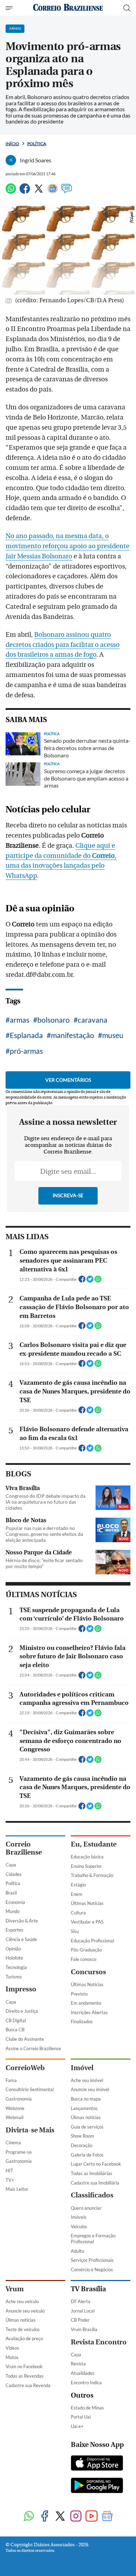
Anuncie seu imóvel (90, 2089)
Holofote (14, 1958)
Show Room (82, 2136)
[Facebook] (25, 192)
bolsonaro (54, 1020)
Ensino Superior (86, 1866)
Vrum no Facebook (24, 2366)
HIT (9, 2171)
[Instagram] (76, 2517)
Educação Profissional (92, 1941)
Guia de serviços (87, 2127)
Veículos (79, 2226)
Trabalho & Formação (92, 1875)
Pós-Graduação (86, 1950)
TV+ (10, 2180)
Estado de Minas (87, 2408)
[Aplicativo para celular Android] (97, 2486)
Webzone (15, 2108)
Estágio (78, 1885)
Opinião (13, 1949)
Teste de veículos (23, 2329)
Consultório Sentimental (30, 2089)
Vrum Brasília (84, 2329)
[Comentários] (67, 192)
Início (12, 144)
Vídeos (12, 2348)
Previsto (79, 1994)
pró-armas (26, 1051)
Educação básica (87, 1857)
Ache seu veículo (22, 2301)
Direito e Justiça (22, 2011)
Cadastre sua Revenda (28, 2385)
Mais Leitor (17, 2189)
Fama (11, 2080)
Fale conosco (84, 1959)
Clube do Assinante (25, 2039)
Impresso (21, 1989)
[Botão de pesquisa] (127, 8)
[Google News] (53, 192)
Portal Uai (81, 2417)
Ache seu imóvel (87, 2080)
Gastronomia (19, 2099)
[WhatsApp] (11, 192)
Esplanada (26, 1035)
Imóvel (82, 2068)
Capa (11, 1865)
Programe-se (19, 2152)
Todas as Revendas (25, 2376)
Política (37, 144)
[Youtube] (92, 2517)
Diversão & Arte (22, 1921)
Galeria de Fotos (87, 2155)
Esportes (14, 1930)
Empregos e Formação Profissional (93, 2239)
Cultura (78, 1913)
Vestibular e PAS (87, 1922)
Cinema (13, 2143)
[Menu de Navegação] (10, 8)
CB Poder (80, 2320)
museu (113, 1035)
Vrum (15, 2289)
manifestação (73, 1035)
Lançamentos (84, 2108)
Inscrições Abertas (89, 2012)
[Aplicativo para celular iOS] (97, 2464)
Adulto (77, 2251)
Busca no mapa (86, 2099)
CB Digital (16, 2020)
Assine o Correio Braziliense (33, 2048)
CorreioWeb (25, 2068)
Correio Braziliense (24, 1848)
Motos (12, 2357)
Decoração (82, 2145)
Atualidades (83, 2373)
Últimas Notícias (87, 1903)
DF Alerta (81, 2301)
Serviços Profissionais (92, 2260)
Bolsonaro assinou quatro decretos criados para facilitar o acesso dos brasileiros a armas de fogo (63, 645)
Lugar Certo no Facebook (96, 2164)
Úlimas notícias (86, 2117)
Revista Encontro (99, 2342)
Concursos (88, 1972)
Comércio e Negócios (92, 2270)
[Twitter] (39, 192)
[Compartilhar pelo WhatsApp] (98, 1281)
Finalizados (82, 2021)
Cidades (14, 1874)
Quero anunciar (86, 2208)
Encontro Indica (86, 2383)
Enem (77, 1894)
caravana (93, 1020)
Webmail (14, 2117)
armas (20, 1020)
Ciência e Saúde (21, 1939)
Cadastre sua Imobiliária (95, 2183)
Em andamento (86, 2003)
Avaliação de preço (24, 2338)
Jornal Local (83, 2311)
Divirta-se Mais (30, 2130)
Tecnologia (16, 1967)
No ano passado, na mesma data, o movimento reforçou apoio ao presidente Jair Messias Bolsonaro (67, 546)
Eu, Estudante (94, 1844)
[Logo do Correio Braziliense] (68, 8)
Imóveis (79, 2217)
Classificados (92, 2195)
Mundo (13, 1911)
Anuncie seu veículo (25, 2311)
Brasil (11, 1893)
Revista (78, 2364)
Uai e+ (77, 2426)
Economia (15, 1902)
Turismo (14, 1977)
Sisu (75, 1931)
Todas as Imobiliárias (92, 2173)
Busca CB (15, 2030)
